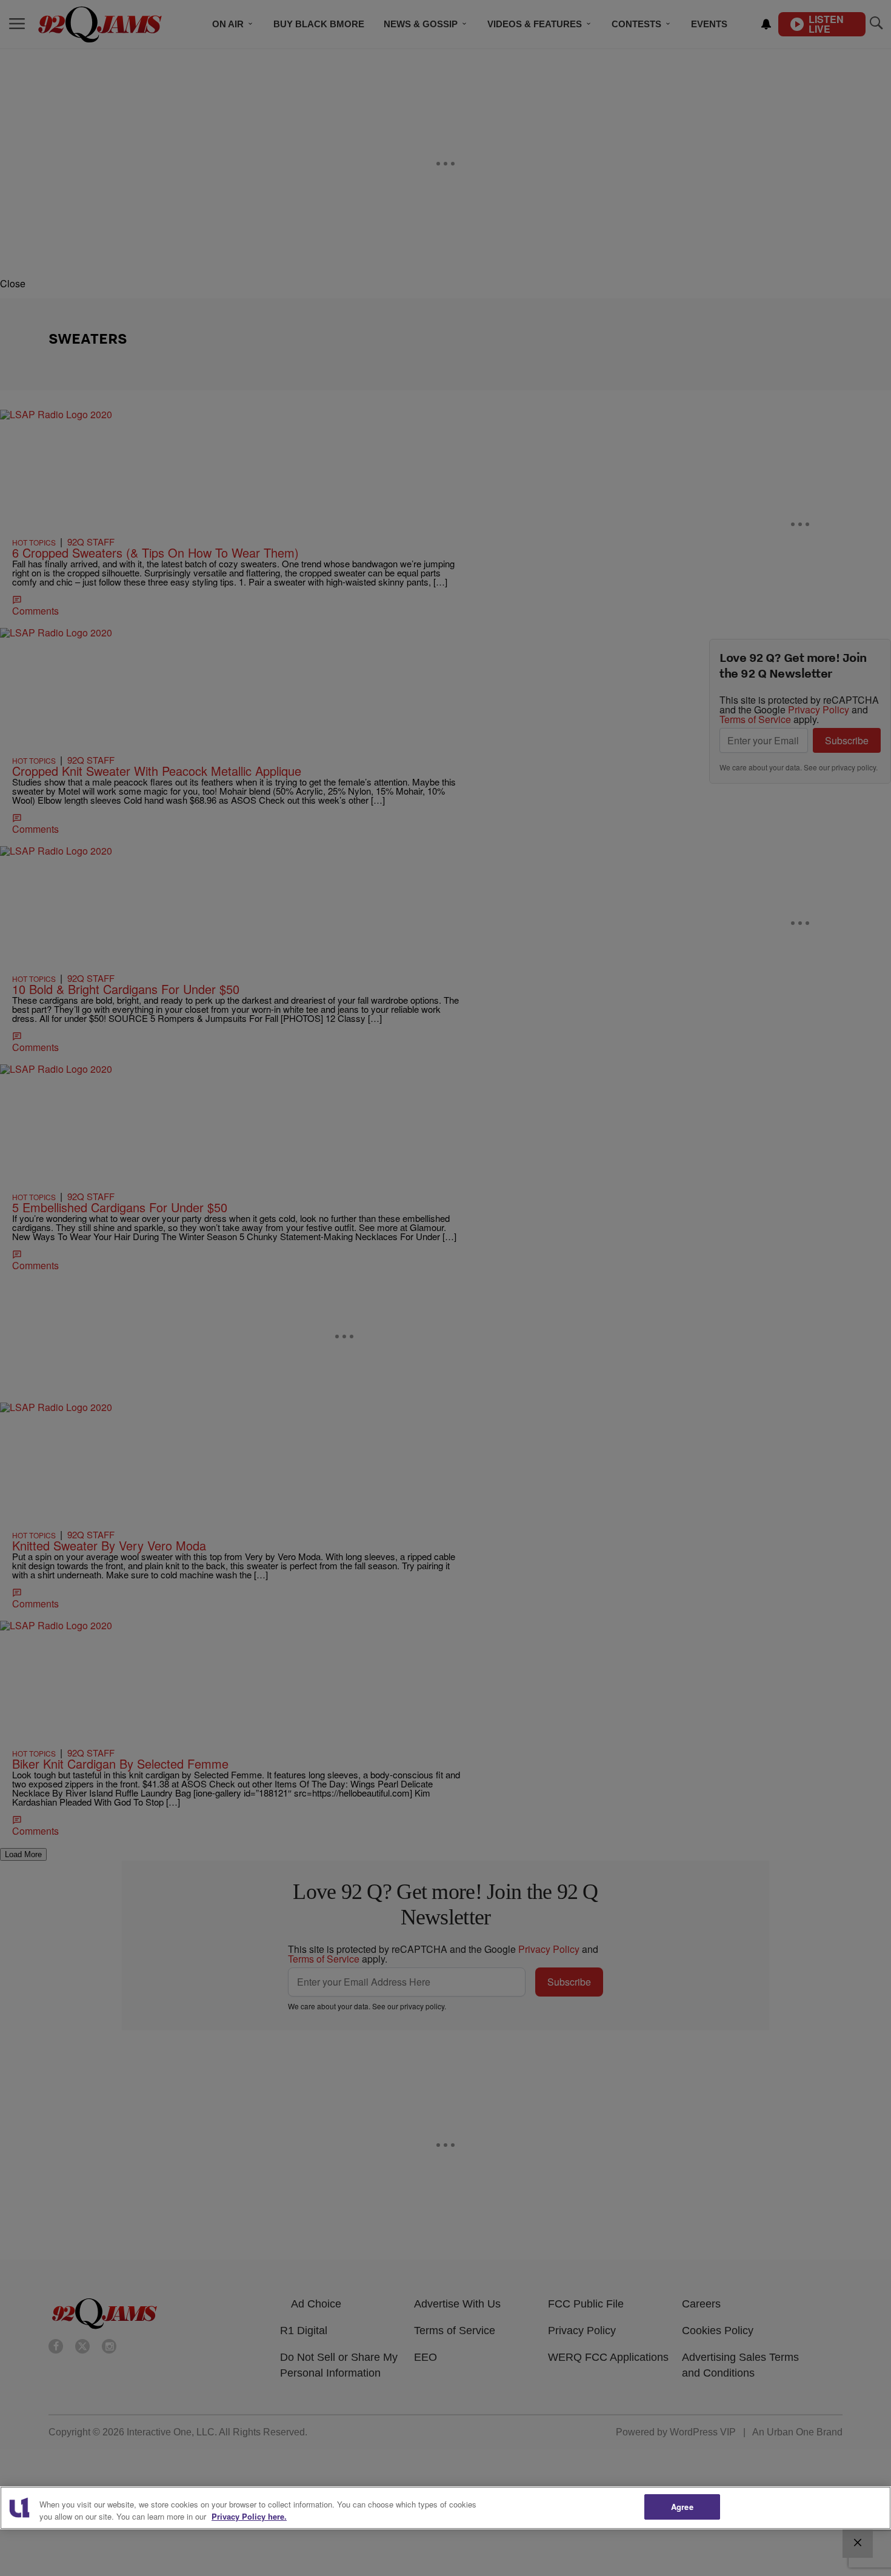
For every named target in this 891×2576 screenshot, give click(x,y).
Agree (682, 2507)
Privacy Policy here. (249, 2516)
